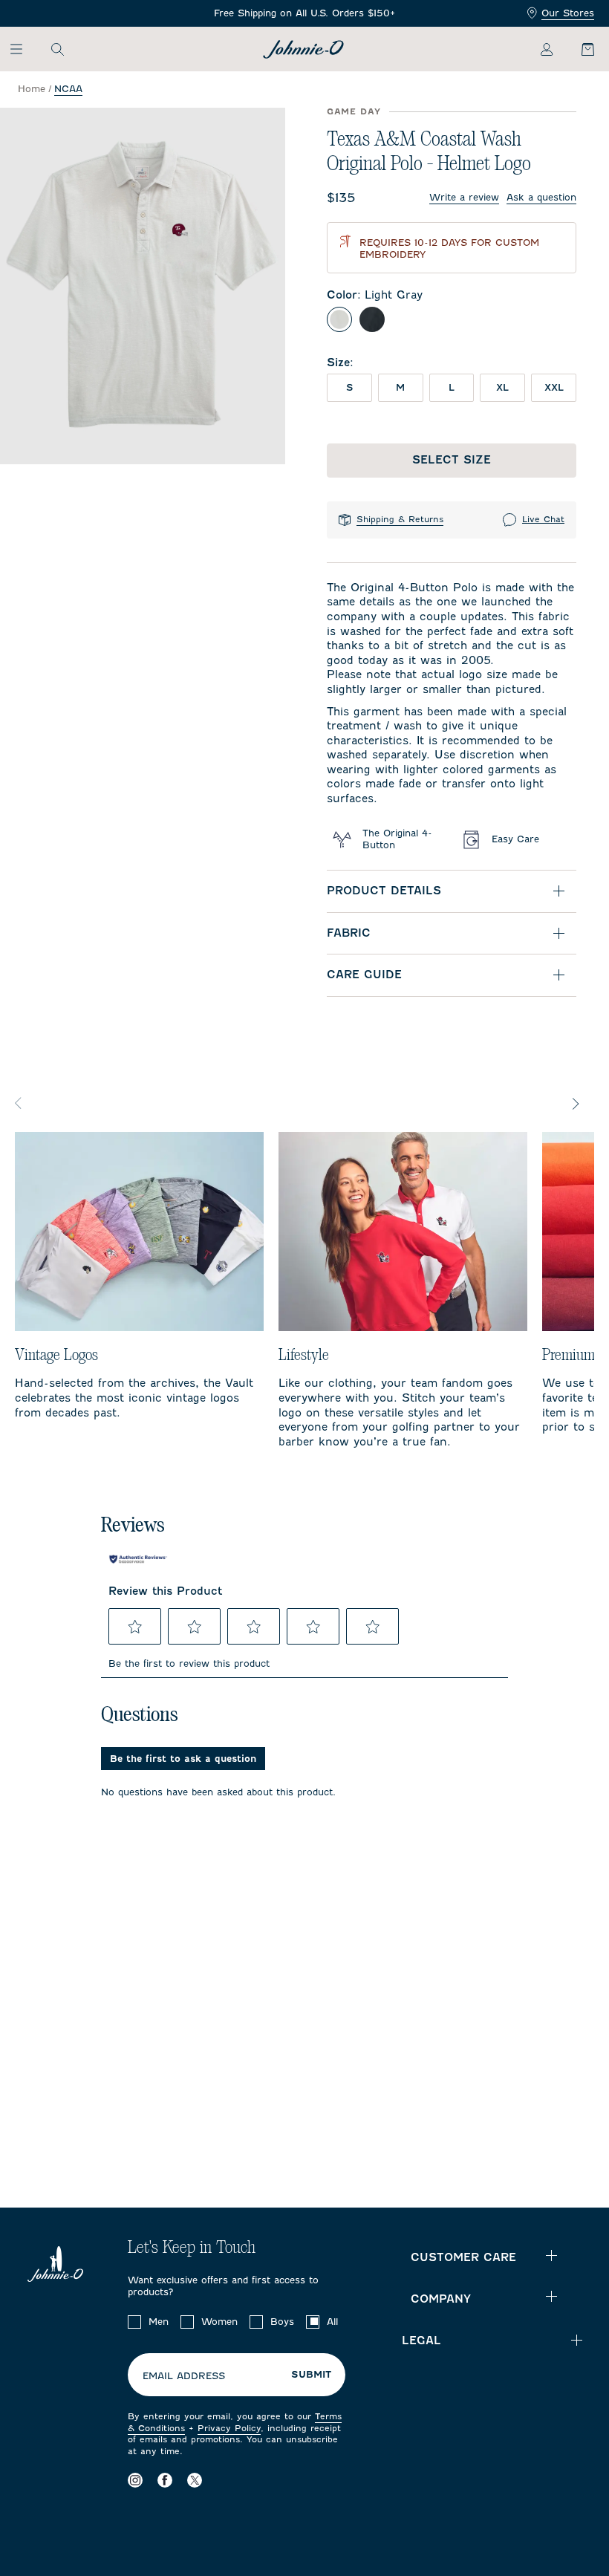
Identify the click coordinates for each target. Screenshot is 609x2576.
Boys (282, 2322)
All (332, 2322)
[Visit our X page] (195, 2480)
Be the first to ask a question (183, 1759)
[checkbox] (134, 2322)
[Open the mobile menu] (23, 49)
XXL (554, 387)
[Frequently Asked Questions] (304, 14)
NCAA (68, 89)
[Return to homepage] (303, 49)
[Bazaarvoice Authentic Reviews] (138, 1559)
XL (502, 387)
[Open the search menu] (57, 49)
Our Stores (568, 13)
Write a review (464, 197)
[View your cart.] (579, 49)
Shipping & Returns (400, 519)
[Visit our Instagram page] (135, 2480)
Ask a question (541, 197)
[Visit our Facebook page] (165, 2480)
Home (32, 89)
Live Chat (543, 519)
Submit (311, 2375)
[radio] (339, 319)
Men (159, 2322)
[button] (135, 1627)
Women (219, 2322)
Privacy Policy (229, 2428)
